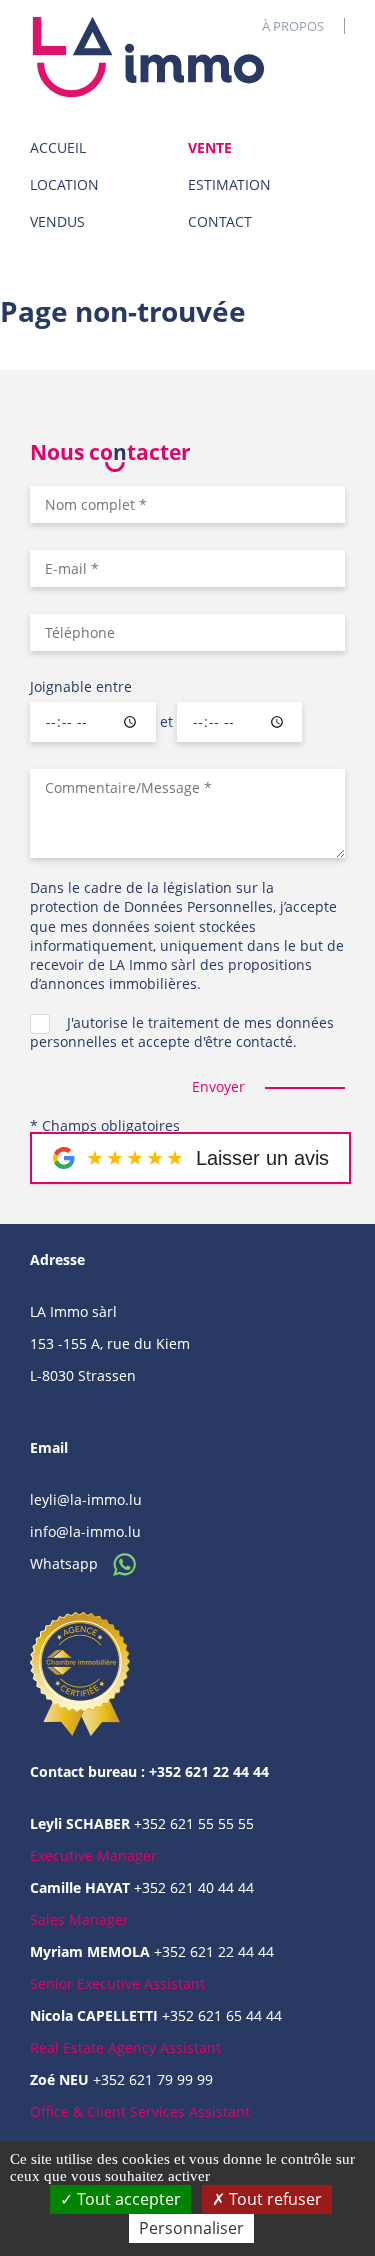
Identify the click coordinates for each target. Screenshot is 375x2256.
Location (64, 184)
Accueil (58, 147)
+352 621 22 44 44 (214, 1951)
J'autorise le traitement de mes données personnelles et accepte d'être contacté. (182, 1032)
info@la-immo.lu (85, 1531)
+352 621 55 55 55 (194, 1823)
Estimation (229, 184)
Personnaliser (191, 2228)
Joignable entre (81, 686)
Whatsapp (66, 1563)
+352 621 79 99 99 (153, 2079)
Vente (210, 147)
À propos (293, 26)
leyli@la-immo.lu (86, 1499)
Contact (220, 221)
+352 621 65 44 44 (222, 2015)
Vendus (57, 221)
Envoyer (218, 1086)
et (166, 721)
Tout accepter (127, 2199)
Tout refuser (273, 2199)
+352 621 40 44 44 (194, 1887)
